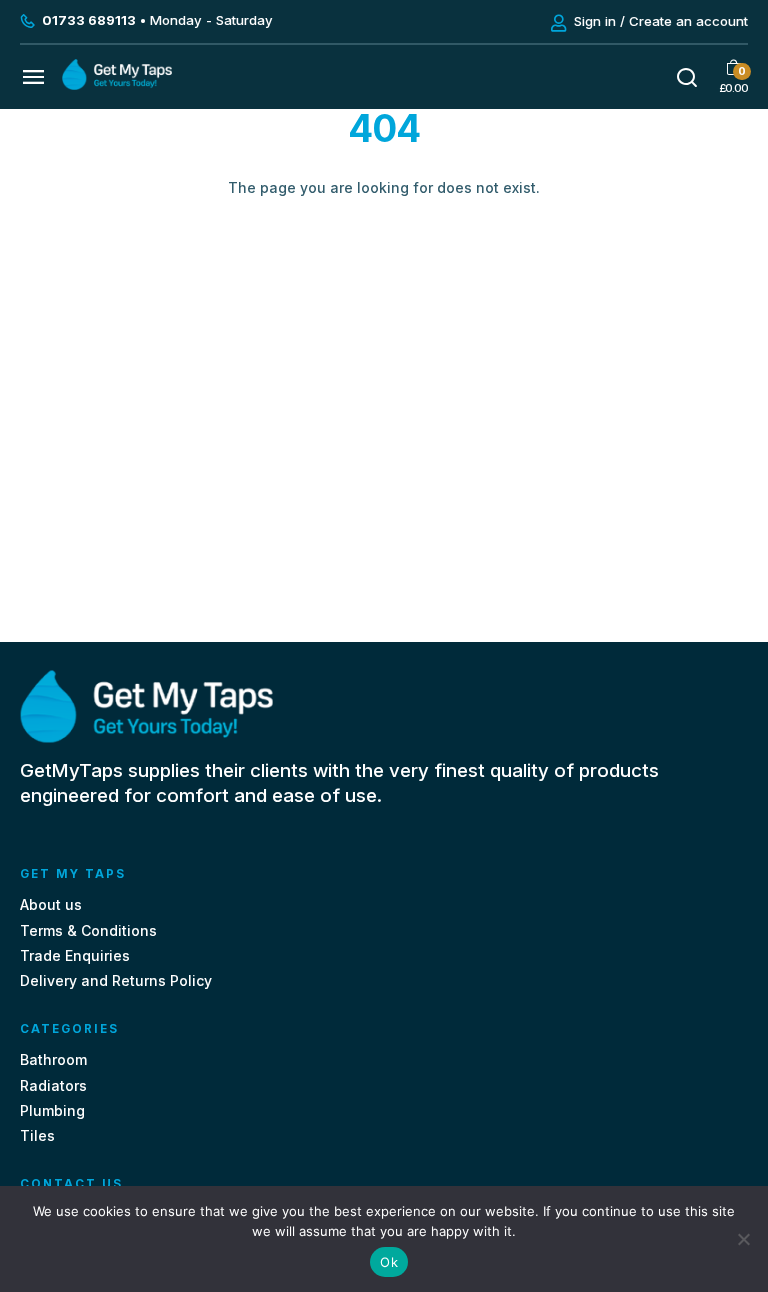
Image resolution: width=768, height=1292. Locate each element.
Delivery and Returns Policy (116, 980)
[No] (743, 1239)
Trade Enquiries (75, 955)
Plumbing (52, 1110)
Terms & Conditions (88, 930)
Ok (389, 1262)
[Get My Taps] (117, 84)
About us (51, 904)
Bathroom (53, 1059)
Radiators (53, 1085)
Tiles (37, 1135)
